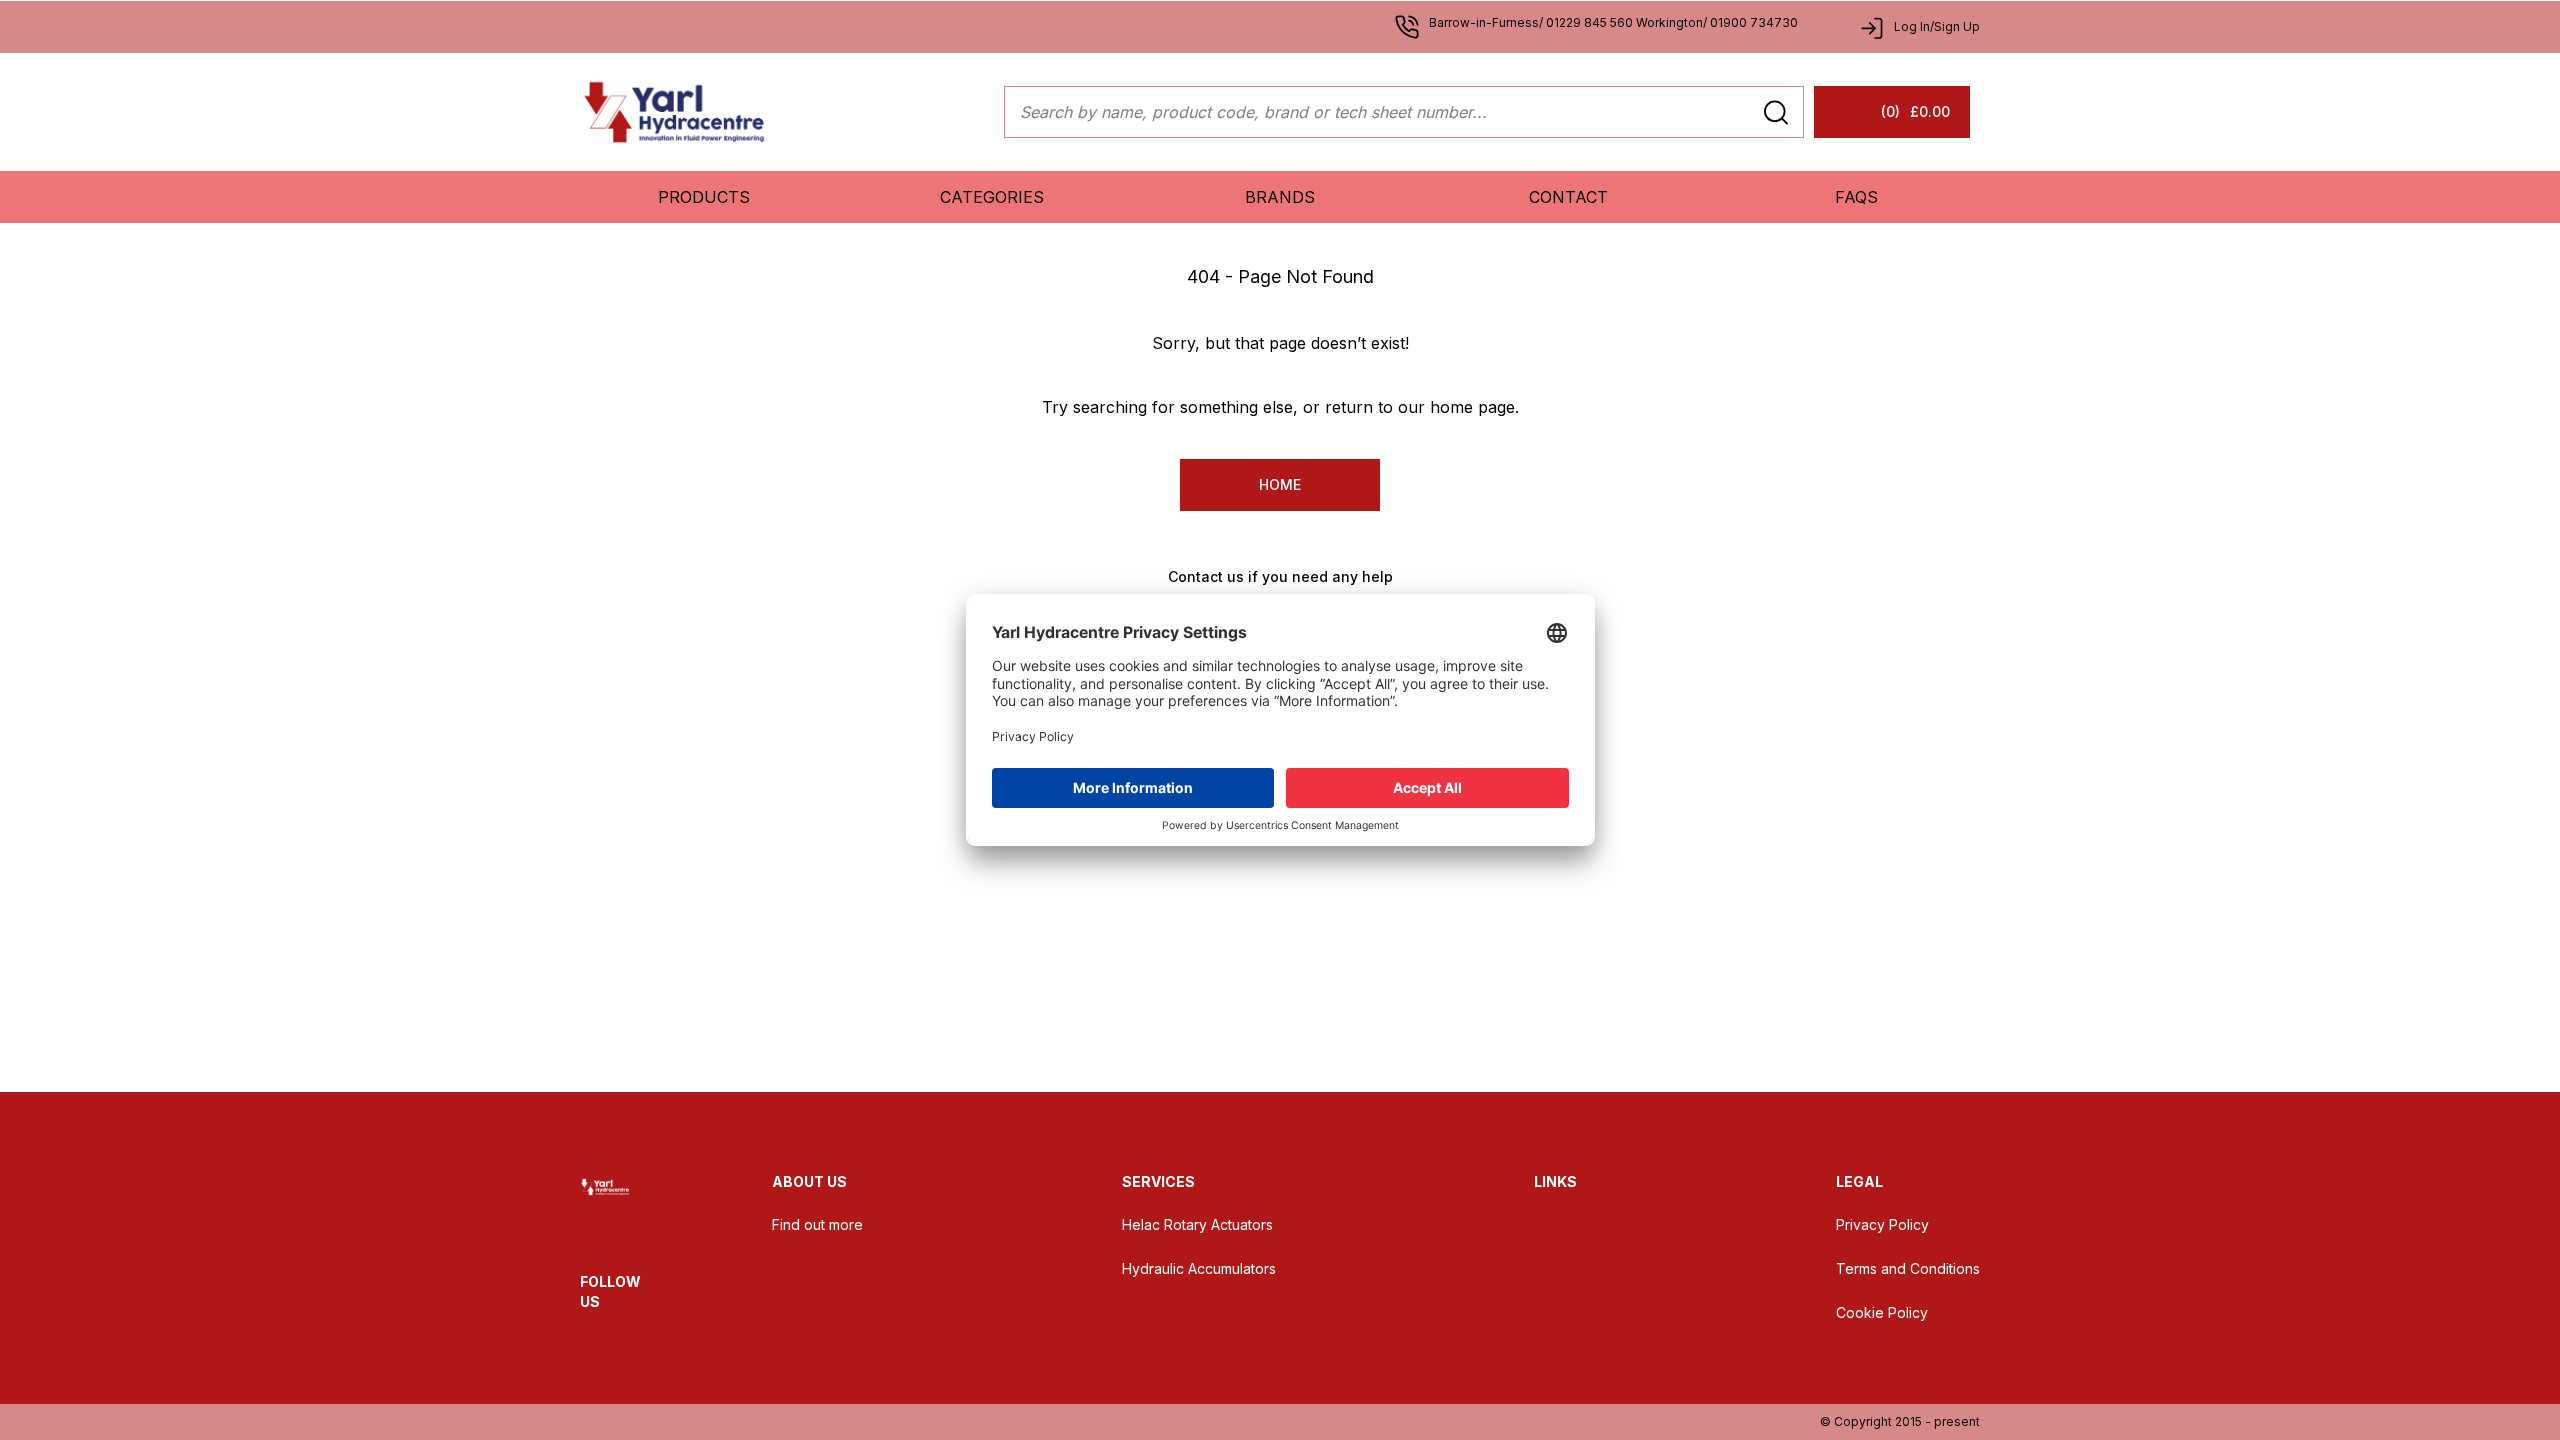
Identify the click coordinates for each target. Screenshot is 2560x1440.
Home (1280, 484)
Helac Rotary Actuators (1197, 1224)
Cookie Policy (1882, 1312)
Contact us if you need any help (1280, 576)
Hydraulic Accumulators (1199, 1268)
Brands (1280, 197)
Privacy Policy (1882, 1224)
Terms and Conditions (1908, 1268)
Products (704, 197)
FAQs (1856, 197)
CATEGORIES (992, 197)
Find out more (817, 1224)
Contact (1568, 197)
